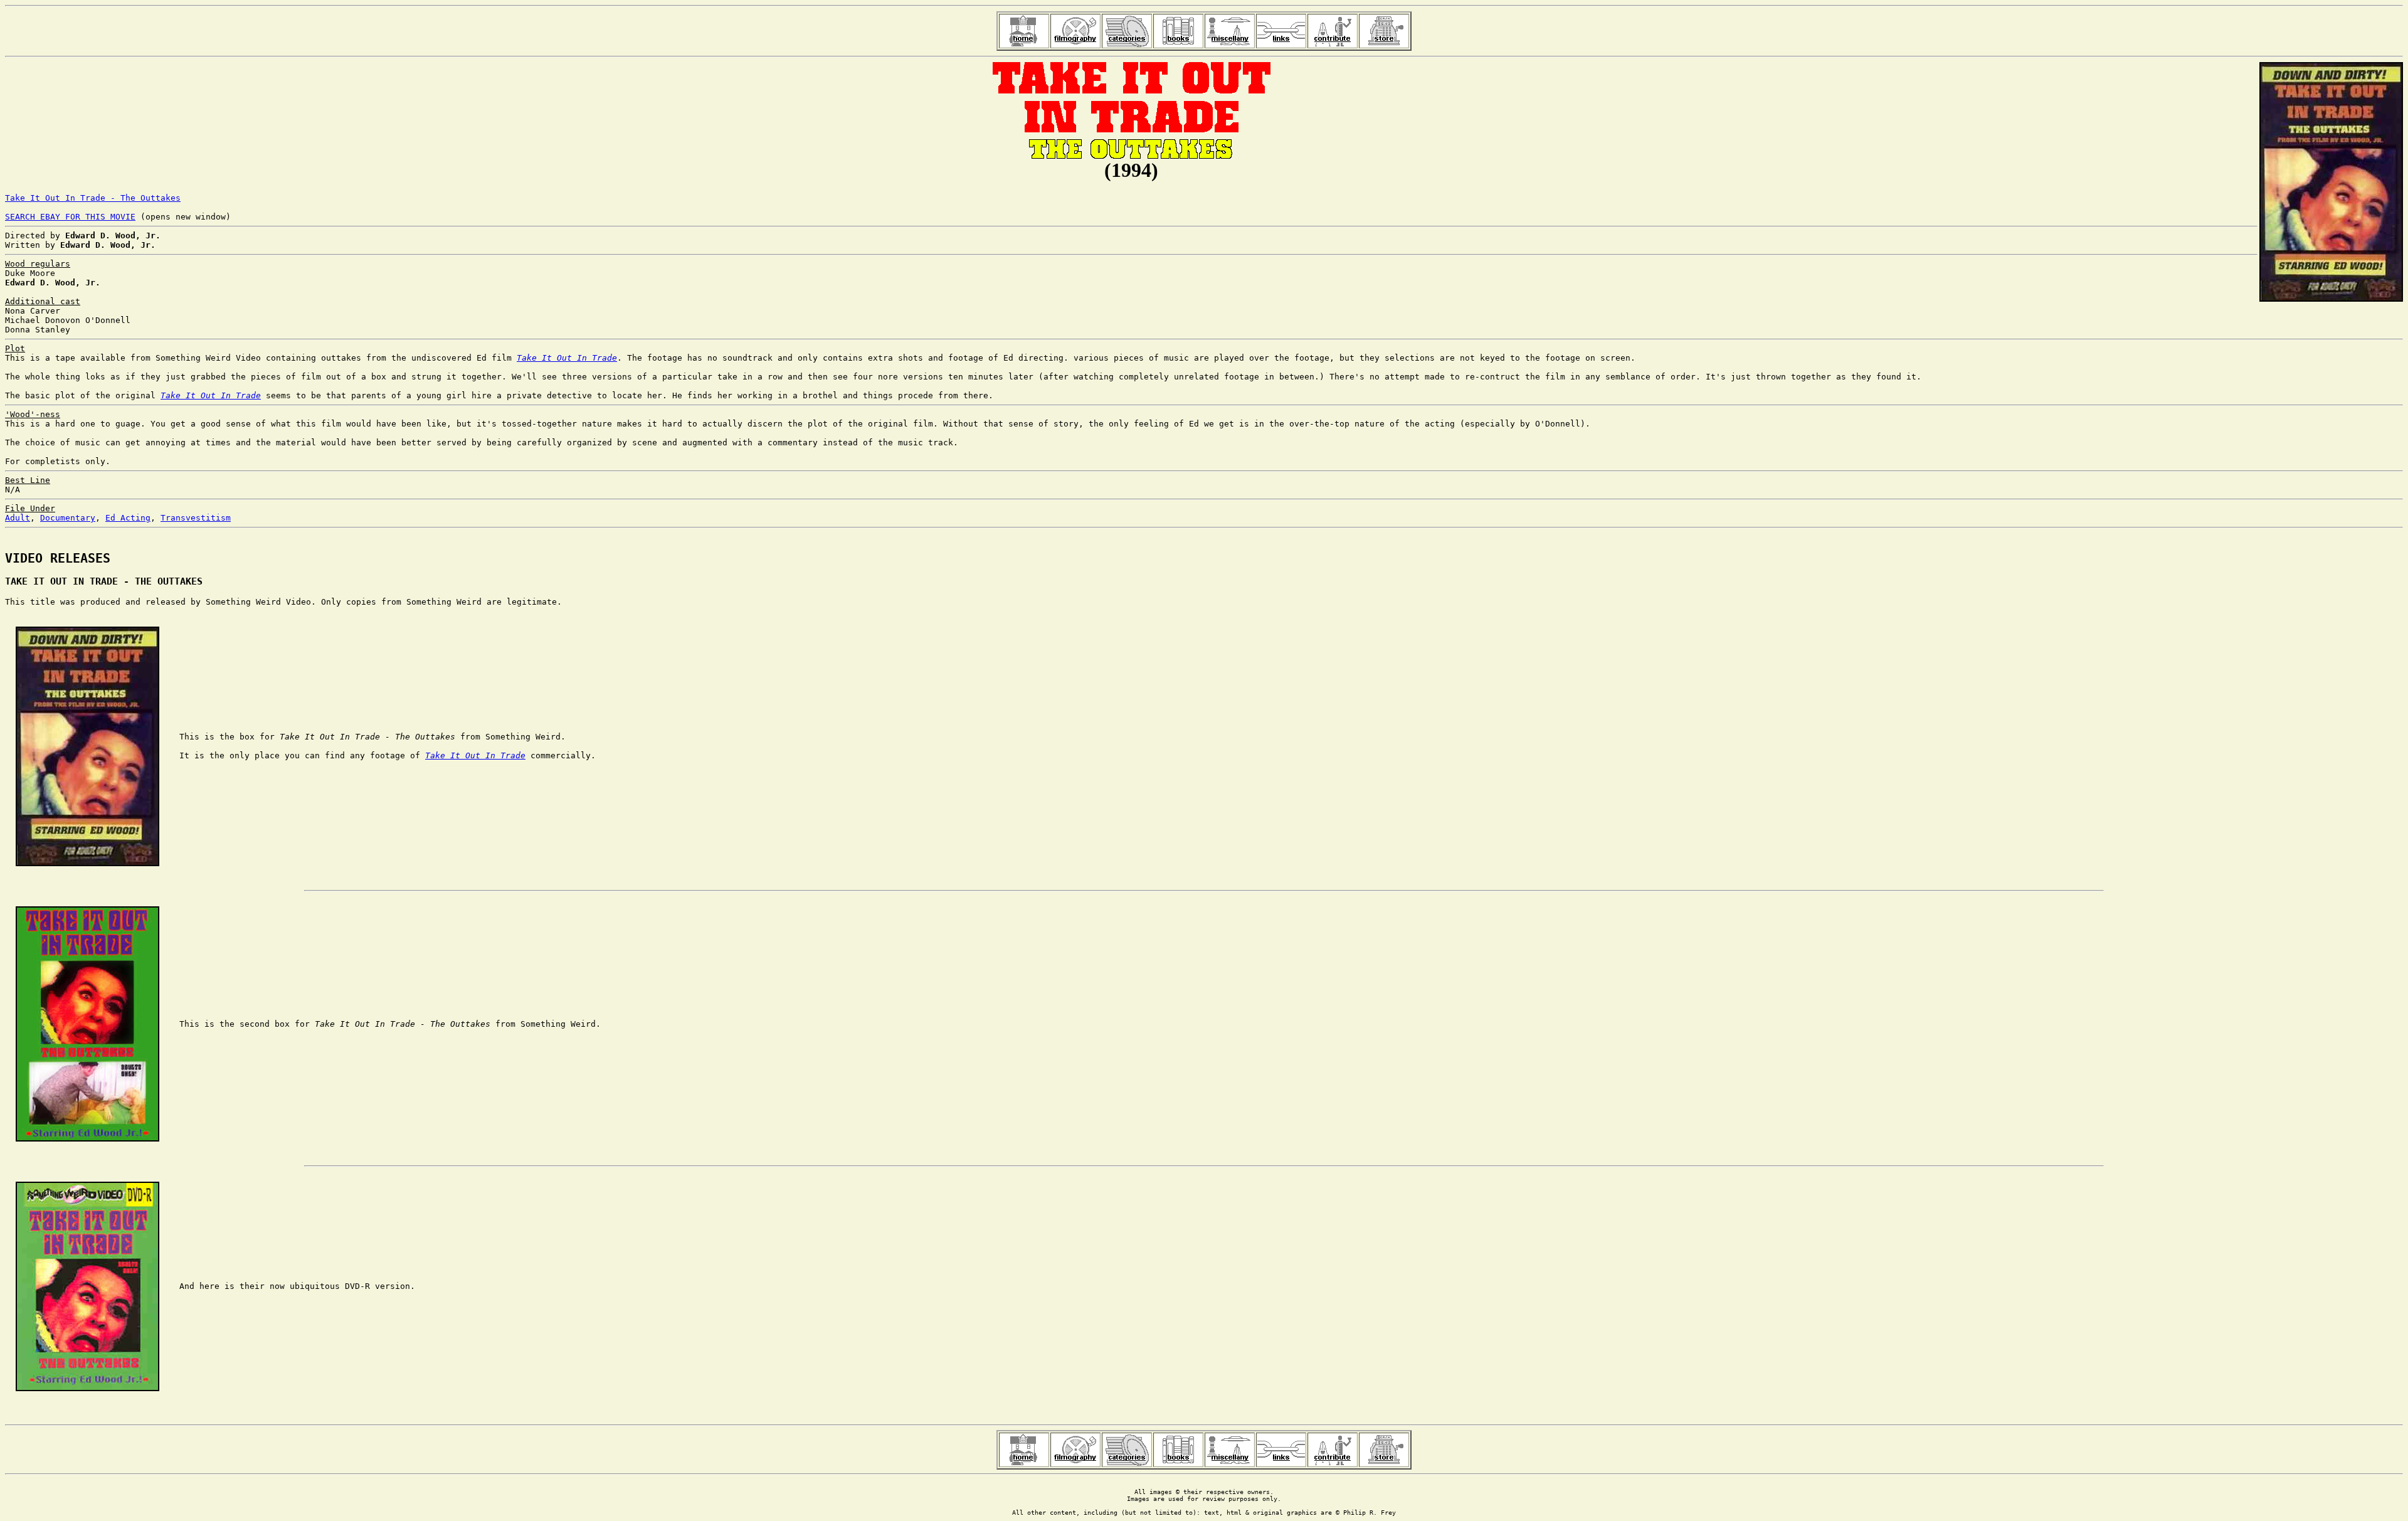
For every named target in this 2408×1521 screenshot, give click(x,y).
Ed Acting (128, 518)
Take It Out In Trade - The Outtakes (93, 198)
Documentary (68, 518)
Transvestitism (196, 518)
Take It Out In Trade (567, 358)
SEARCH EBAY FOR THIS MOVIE (70, 217)
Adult (18, 518)
